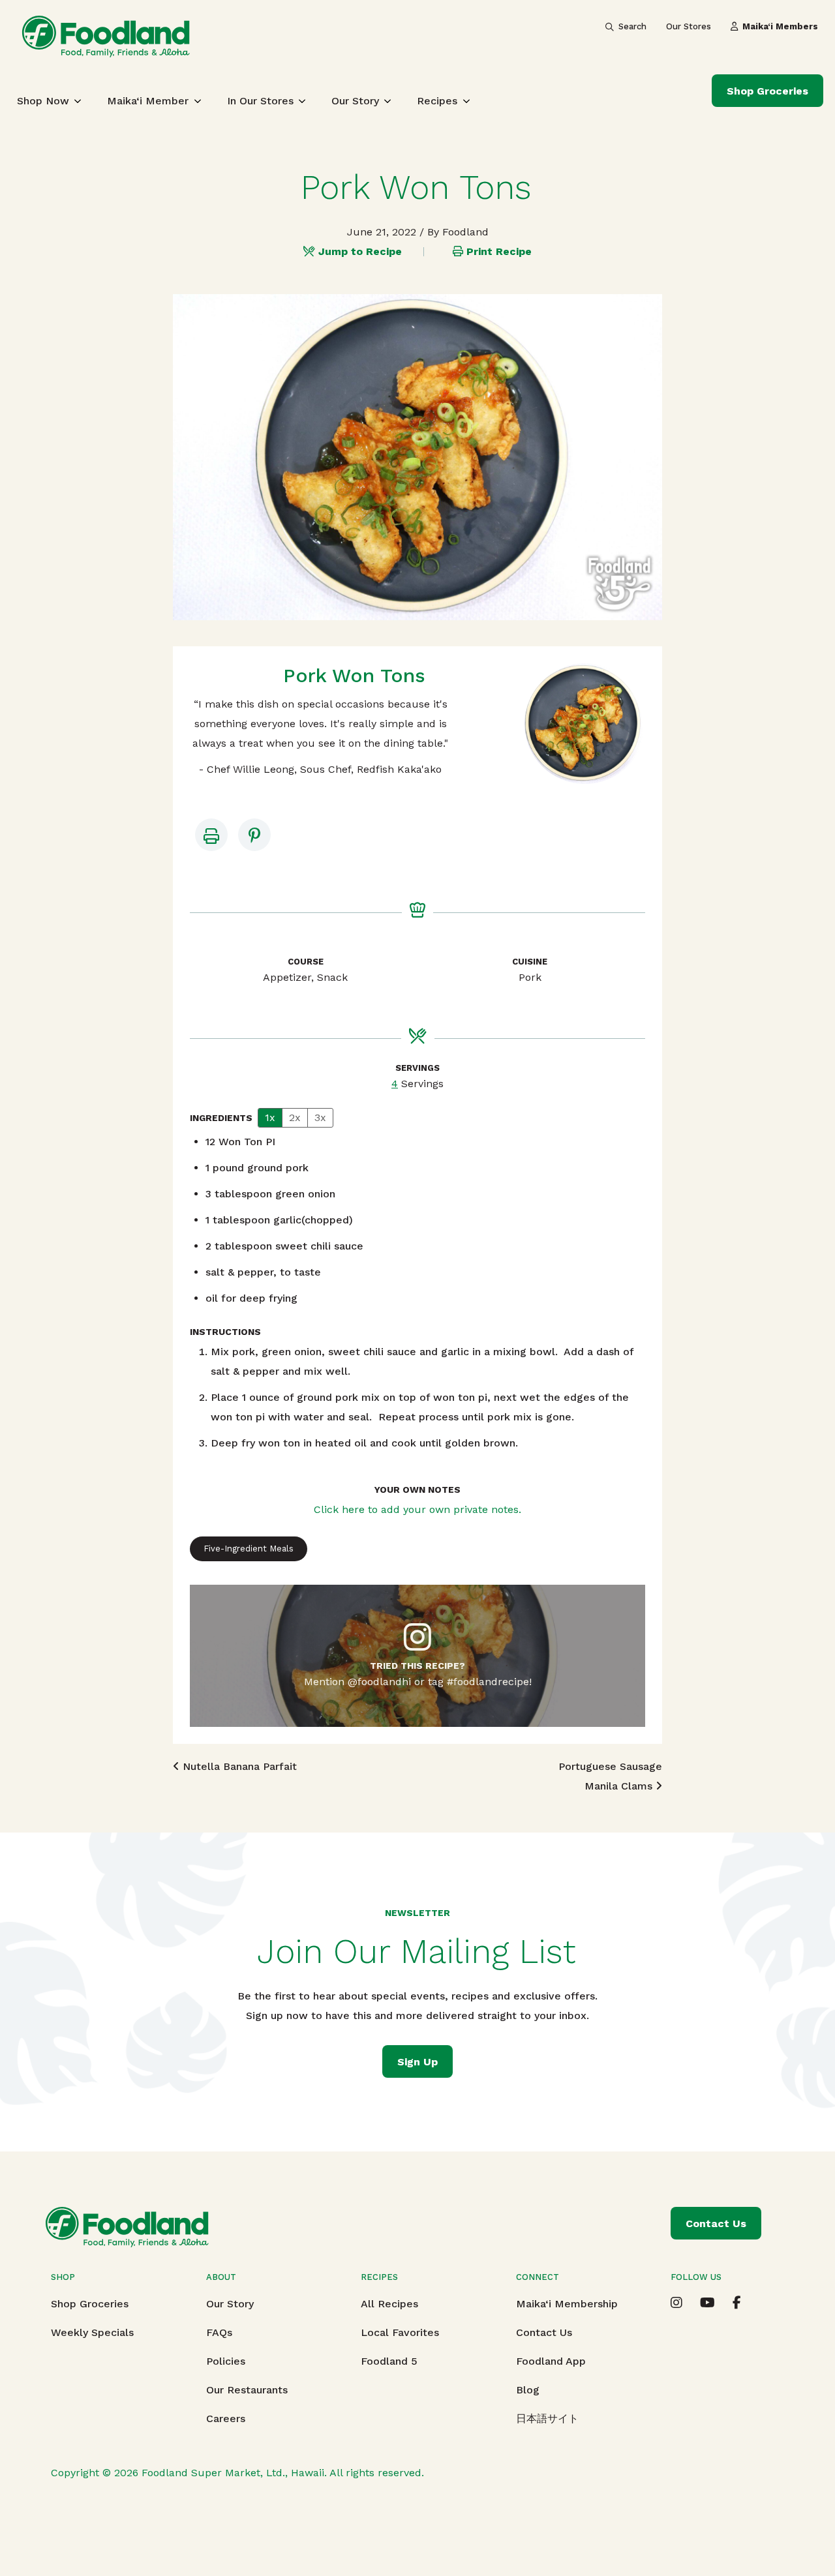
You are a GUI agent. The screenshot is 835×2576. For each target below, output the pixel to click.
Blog (528, 2390)
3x (320, 1117)
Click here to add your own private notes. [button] (417, 1509)
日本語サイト (547, 2419)
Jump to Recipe (360, 251)
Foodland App (551, 2361)
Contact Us (544, 2332)
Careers (226, 2419)
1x (270, 1117)
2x (295, 1117)
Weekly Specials (92, 2332)
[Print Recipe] (211, 835)
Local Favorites (400, 2332)
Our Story (355, 101)
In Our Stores (260, 101)
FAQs (219, 2332)
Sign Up (417, 2062)
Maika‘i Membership (567, 2304)
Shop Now (43, 101)
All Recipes (389, 2304)
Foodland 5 (389, 2361)
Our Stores (689, 26)
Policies (226, 2361)
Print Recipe (499, 251)
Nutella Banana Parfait (238, 1766)
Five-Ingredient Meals (249, 1549)
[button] (254, 835)
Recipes (437, 101)
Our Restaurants (247, 2390)
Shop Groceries (767, 91)
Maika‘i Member (148, 101)
